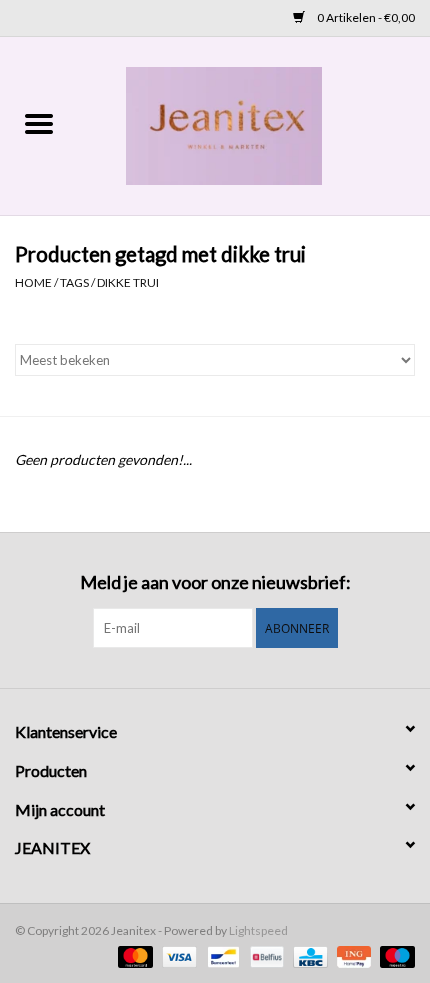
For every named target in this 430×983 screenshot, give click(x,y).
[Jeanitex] (254, 124)
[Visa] (177, 955)
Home (33, 282)
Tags (74, 282)
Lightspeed (258, 930)
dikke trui (128, 282)
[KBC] (307, 955)
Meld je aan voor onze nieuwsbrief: (215, 582)
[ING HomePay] (351, 955)
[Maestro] (394, 955)
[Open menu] (39, 123)
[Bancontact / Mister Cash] (220, 955)
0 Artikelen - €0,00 (365, 17)
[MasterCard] (133, 955)
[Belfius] (264, 955)
